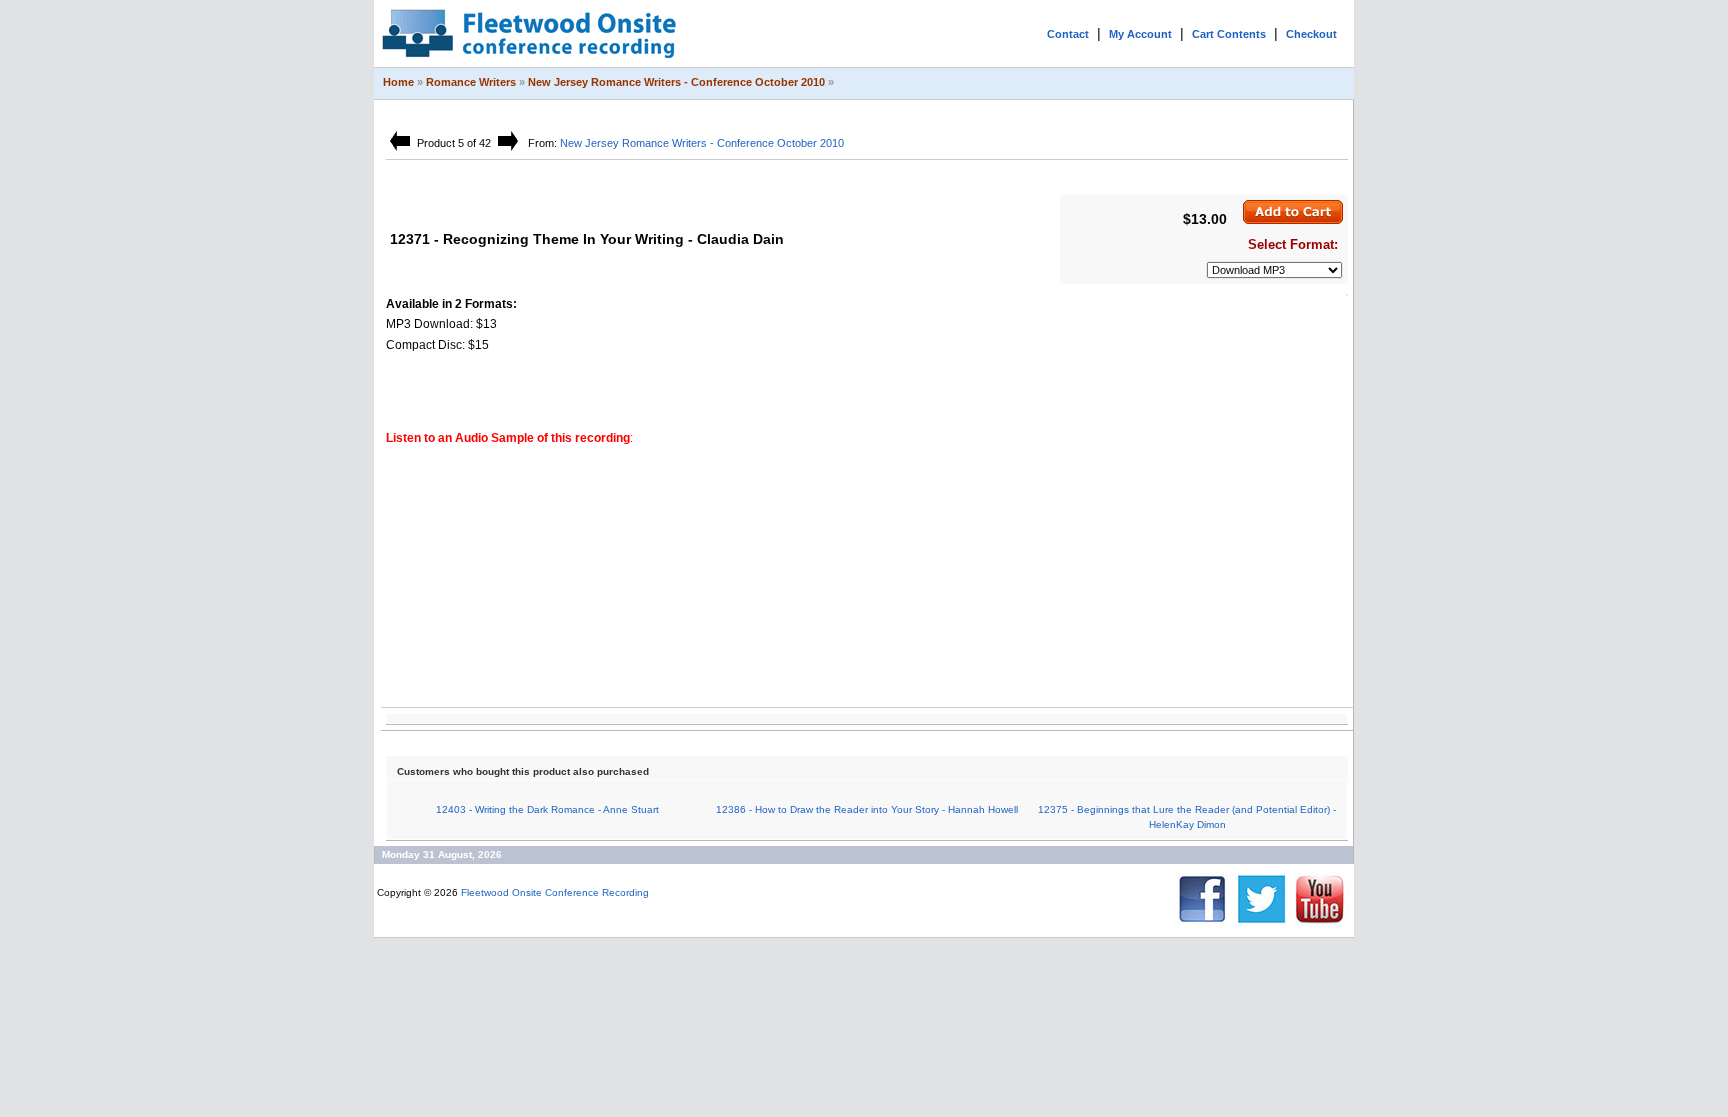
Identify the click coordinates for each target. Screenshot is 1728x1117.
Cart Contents (1229, 34)
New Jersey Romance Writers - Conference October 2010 (676, 82)
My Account (1140, 34)
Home (398, 82)
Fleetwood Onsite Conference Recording (555, 892)
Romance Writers (471, 82)
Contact (1068, 34)
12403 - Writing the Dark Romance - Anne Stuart (547, 809)
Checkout (1311, 34)
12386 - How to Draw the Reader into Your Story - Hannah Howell (867, 809)
